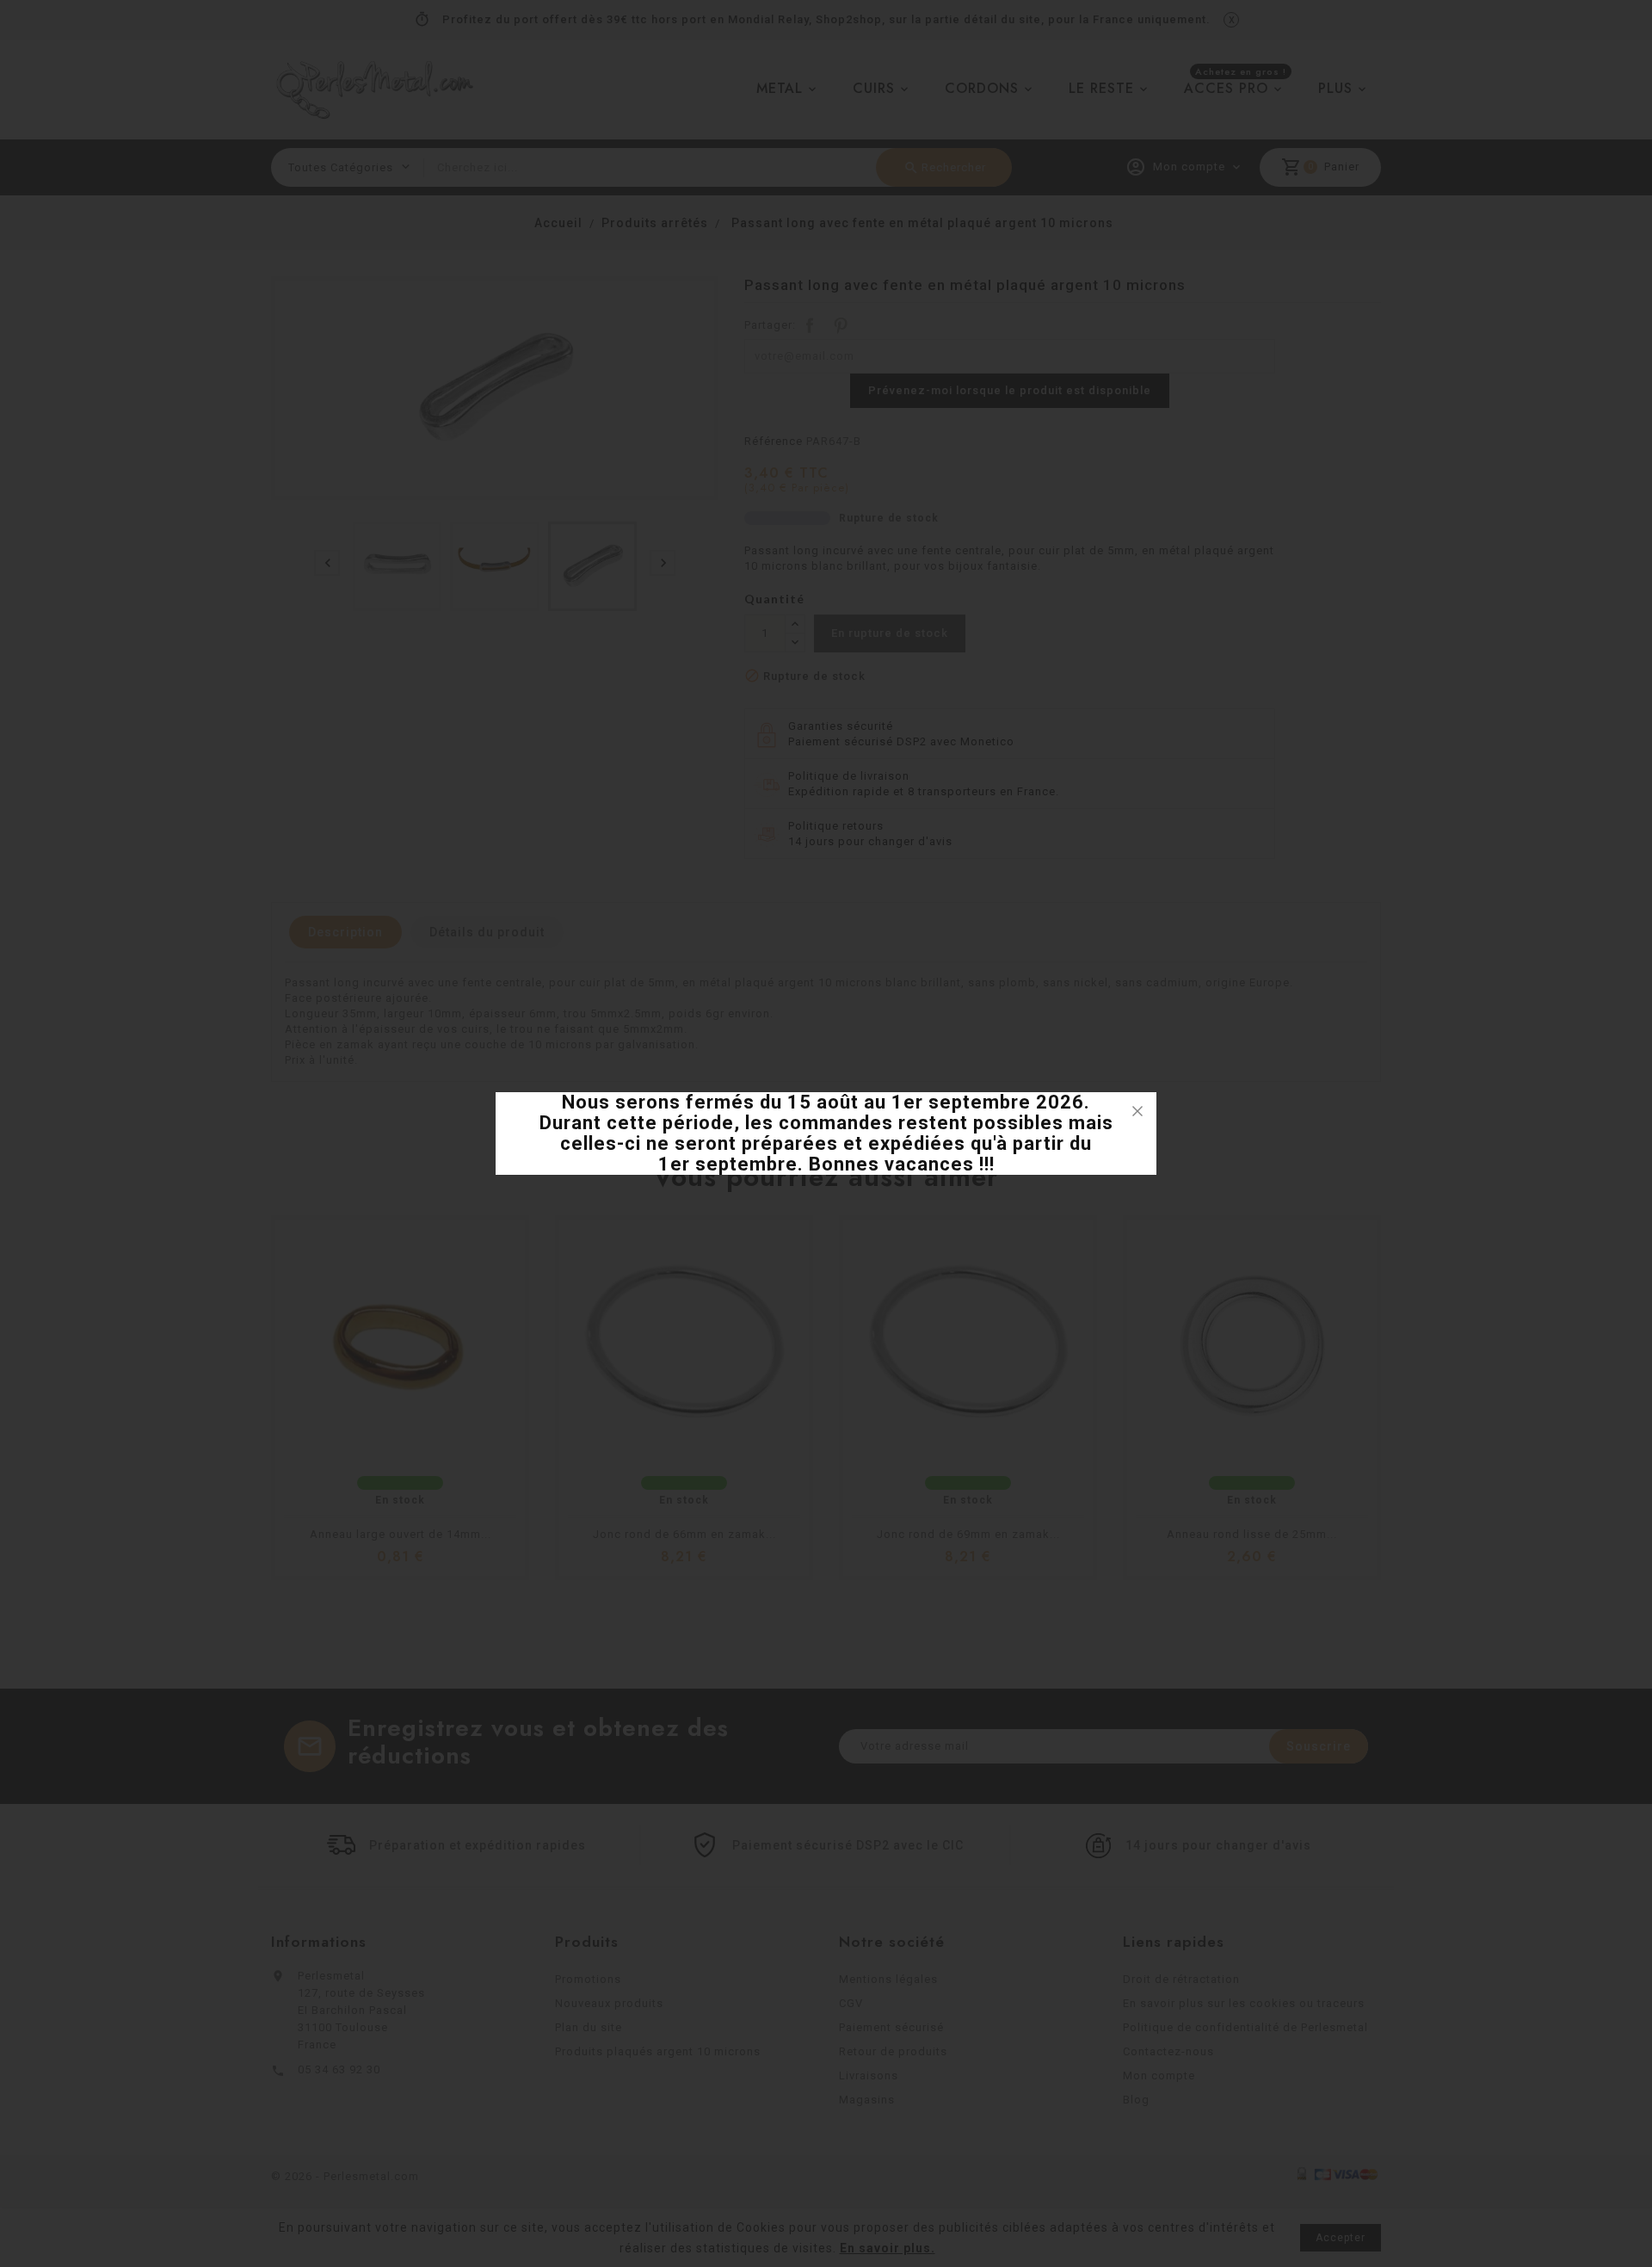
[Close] (1137, 1111)
